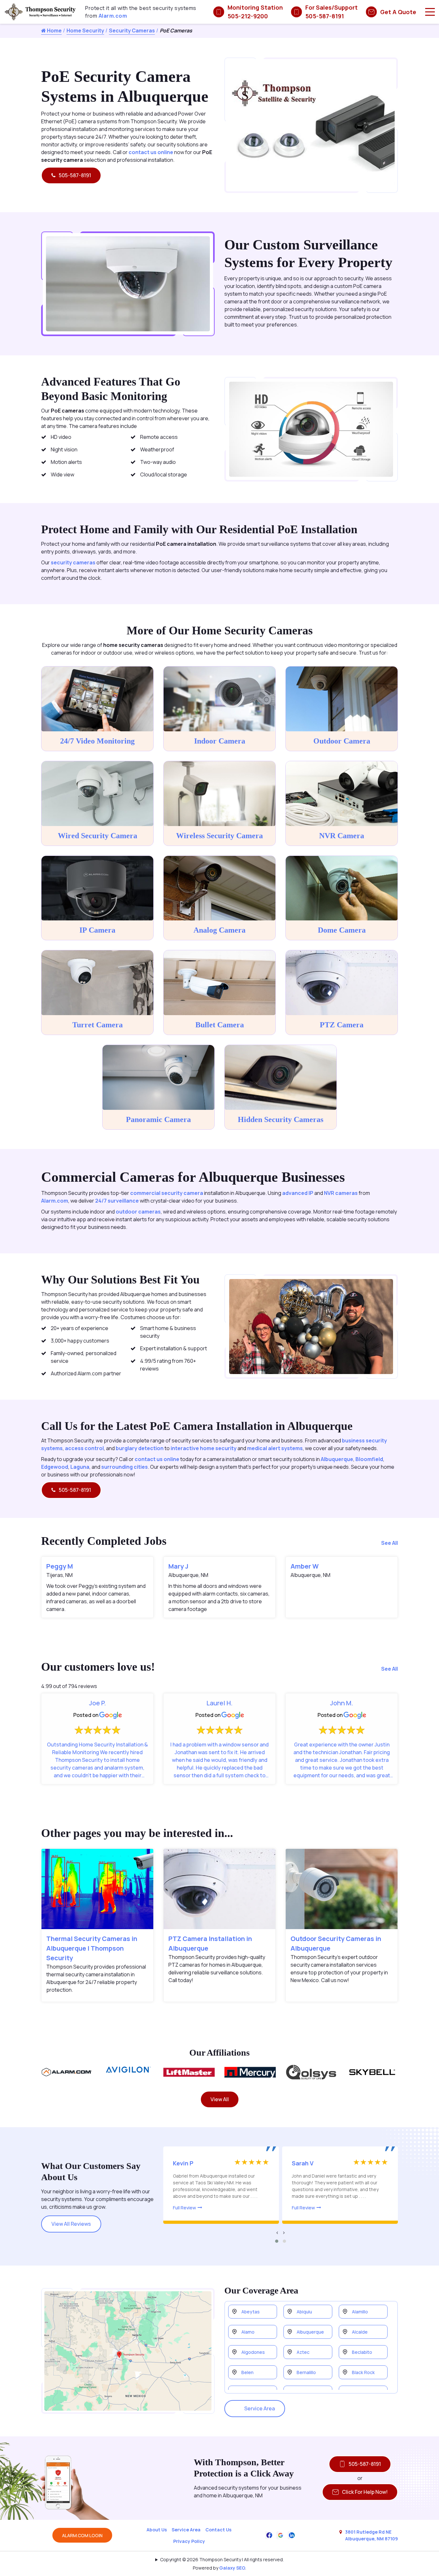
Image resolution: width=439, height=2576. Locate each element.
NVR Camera (342, 836)
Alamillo (360, 2312)
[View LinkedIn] (292, 2535)
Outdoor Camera (342, 741)
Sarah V (303, 2163)
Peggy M (60, 1566)
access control (84, 1448)
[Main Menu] (430, 12)
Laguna (80, 1467)
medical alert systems (275, 1448)
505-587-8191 (75, 175)
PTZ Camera (342, 1025)
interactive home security (204, 1448)
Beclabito (362, 2352)
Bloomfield (369, 1459)
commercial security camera (167, 1193)
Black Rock (363, 2372)
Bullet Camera (220, 1025)
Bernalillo (306, 2372)
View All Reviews (71, 2224)
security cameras (73, 562)
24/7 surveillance (117, 1201)
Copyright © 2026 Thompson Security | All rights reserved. (222, 2559)
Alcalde (360, 2332)
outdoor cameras (138, 1212)
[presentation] (277, 2232)
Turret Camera (98, 1025)
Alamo (248, 2332)
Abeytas (251, 2312)
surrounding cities (125, 1467)
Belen (247, 2372)
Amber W (305, 1566)
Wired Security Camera (98, 836)
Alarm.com (113, 16)
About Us (157, 2530)
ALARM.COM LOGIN (82, 2535)
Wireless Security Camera (219, 836)
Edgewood (55, 1467)
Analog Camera (219, 930)
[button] (277, 2241)
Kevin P (183, 2163)
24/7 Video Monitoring (97, 741)
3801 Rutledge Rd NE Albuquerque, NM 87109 (372, 2535)
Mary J (178, 1566)
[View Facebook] (269, 2535)
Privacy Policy (189, 2541)
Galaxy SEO (232, 2568)
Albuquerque (337, 1459)
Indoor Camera (220, 741)
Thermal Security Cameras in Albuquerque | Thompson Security (92, 1948)
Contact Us (218, 2530)
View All (220, 2099)
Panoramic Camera (158, 1119)
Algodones (253, 2352)
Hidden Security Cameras (281, 1119)
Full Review (184, 2208)
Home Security (85, 30)
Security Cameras (132, 30)
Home (54, 30)
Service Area (260, 2408)
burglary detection (140, 1448)
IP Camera (97, 930)
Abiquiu (304, 2312)
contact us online (151, 152)
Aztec (303, 2352)
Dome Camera (342, 930)
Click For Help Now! (365, 2492)
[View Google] (281, 2535)
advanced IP (298, 1193)
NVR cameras (341, 1193)
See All (390, 1543)
